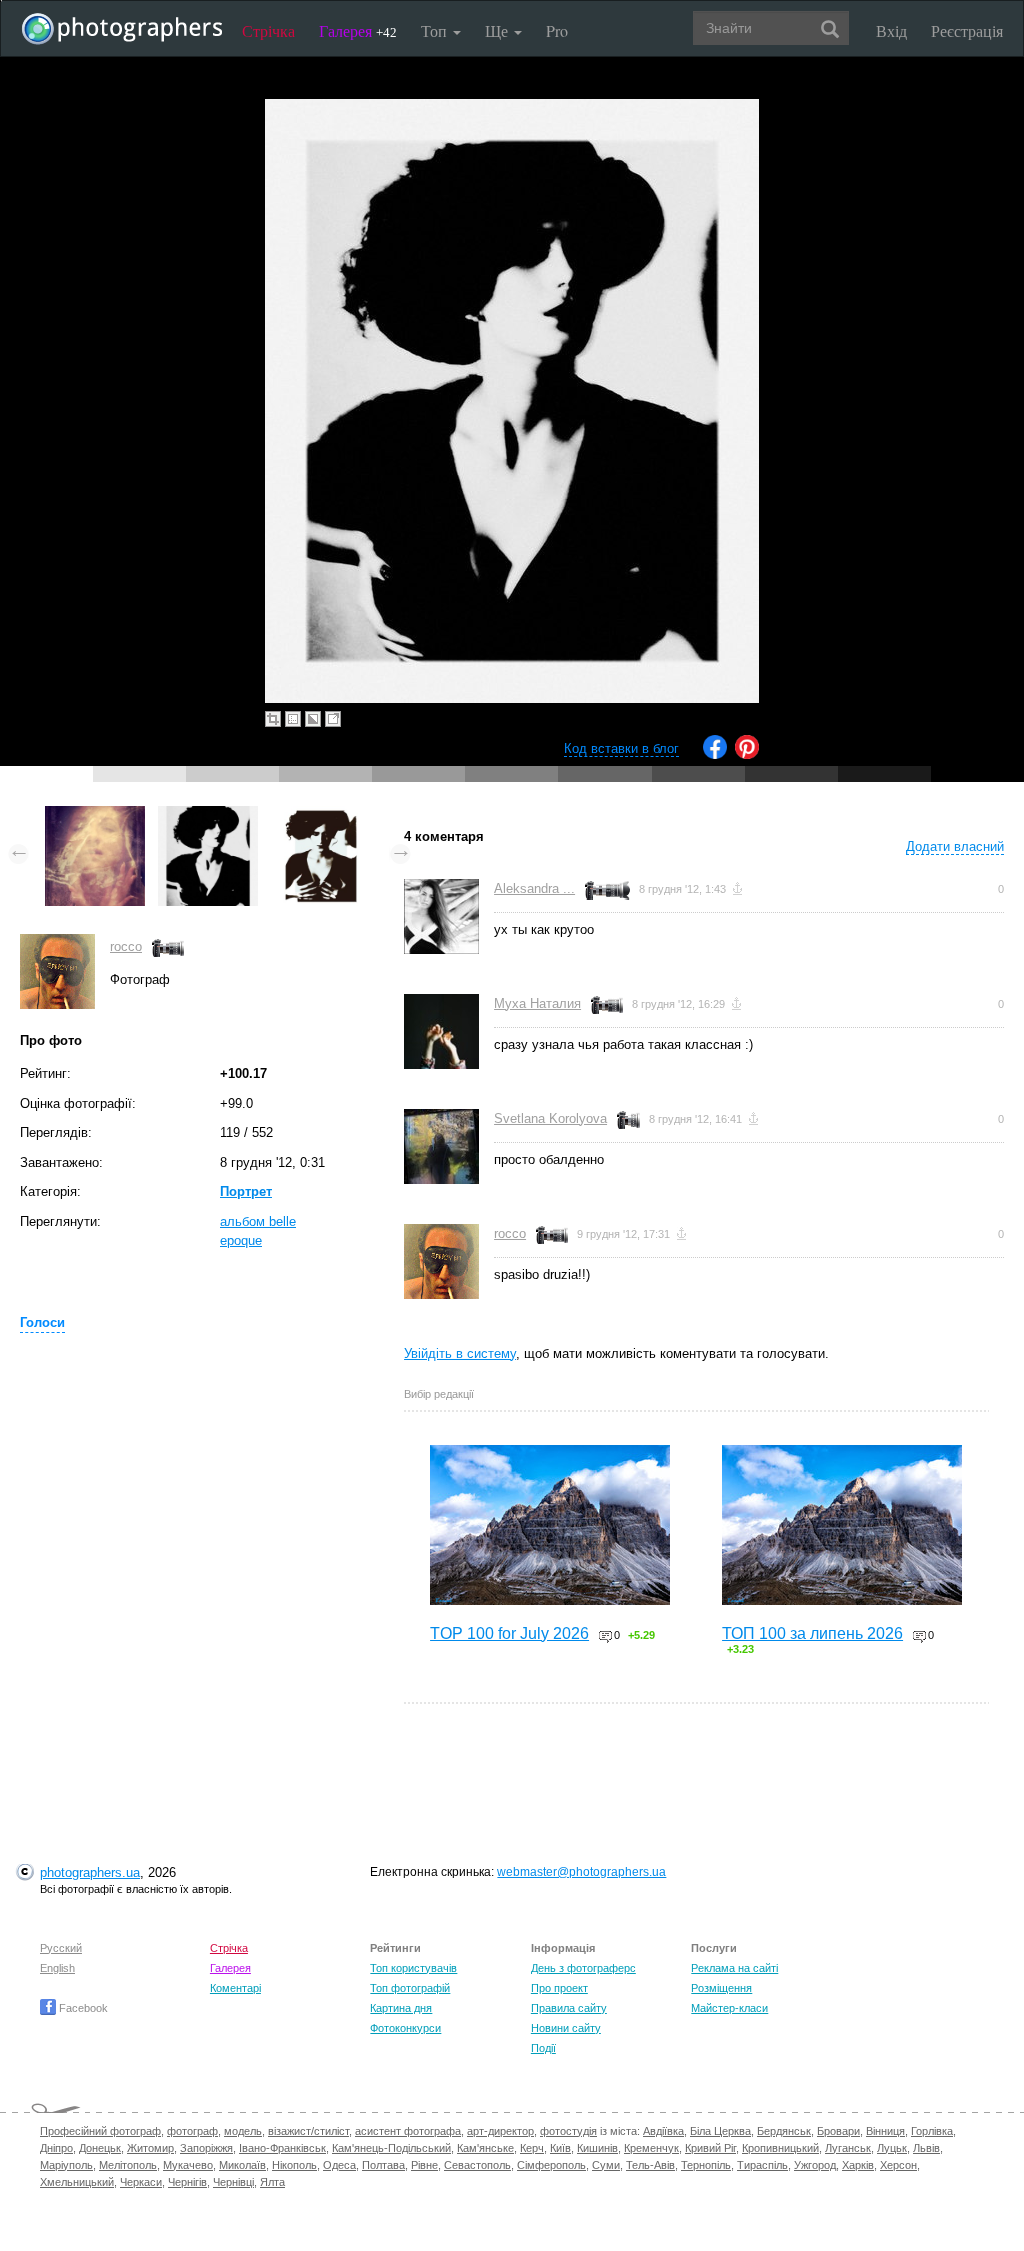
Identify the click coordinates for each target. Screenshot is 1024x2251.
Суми (606, 2165)
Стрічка (268, 30)
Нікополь (294, 2165)
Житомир (150, 2148)
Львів (926, 2148)
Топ (436, 30)
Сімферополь (551, 2165)
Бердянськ (784, 2131)
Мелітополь (128, 2165)
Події (543, 2048)
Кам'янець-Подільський (391, 2148)
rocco (126, 946)
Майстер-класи (729, 2008)
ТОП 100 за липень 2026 (812, 1633)
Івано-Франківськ (282, 2148)
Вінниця (885, 2131)
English (57, 1968)
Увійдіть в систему (460, 1353)
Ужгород (815, 2165)
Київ (560, 2148)
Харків (858, 2165)
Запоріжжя (206, 2148)
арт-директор (500, 2131)
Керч (532, 2148)
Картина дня (401, 2008)
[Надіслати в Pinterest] (747, 754)
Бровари (838, 2131)
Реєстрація (967, 30)
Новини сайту (566, 2028)
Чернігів (187, 2182)
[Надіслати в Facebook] (715, 754)
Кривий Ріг (710, 2148)
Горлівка (932, 2131)
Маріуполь (66, 2165)
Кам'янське (485, 2148)
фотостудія (568, 2131)
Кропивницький (780, 2148)
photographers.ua (90, 1872)
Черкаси (141, 2182)
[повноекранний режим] (333, 719)
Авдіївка (663, 2131)
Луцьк (892, 2148)
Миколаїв (242, 2165)
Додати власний (955, 846)
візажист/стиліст (308, 2131)
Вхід (891, 30)
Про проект (559, 1988)
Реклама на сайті (734, 1968)
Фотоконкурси (405, 2028)
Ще (498, 30)
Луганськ (848, 2148)
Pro (557, 30)
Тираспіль (762, 2165)
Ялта (272, 2182)
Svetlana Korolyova (550, 1118)
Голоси (42, 1322)
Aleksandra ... (534, 888)
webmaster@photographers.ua (581, 1872)
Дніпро (56, 2148)
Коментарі (235, 1988)
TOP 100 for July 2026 (509, 1633)
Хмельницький (77, 2182)
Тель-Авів (650, 2165)
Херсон (898, 2165)
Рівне (424, 2165)
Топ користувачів (413, 1968)
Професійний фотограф (100, 2131)
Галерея (358, 30)
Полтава (383, 2165)
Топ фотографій (410, 1988)
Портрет (246, 1191)
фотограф (192, 2131)
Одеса (339, 2165)
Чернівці (233, 2182)
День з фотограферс (583, 1968)
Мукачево (188, 2165)
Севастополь (477, 2165)
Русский (61, 1948)
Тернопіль (706, 2165)
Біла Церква (720, 2131)
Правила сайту (569, 2008)
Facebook (82, 2008)
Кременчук (651, 2148)
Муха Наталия (537, 1003)
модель (243, 2131)
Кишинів (597, 2148)
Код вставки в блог (621, 748)
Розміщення (721, 1988)
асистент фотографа (408, 2131)
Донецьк (100, 2148)
